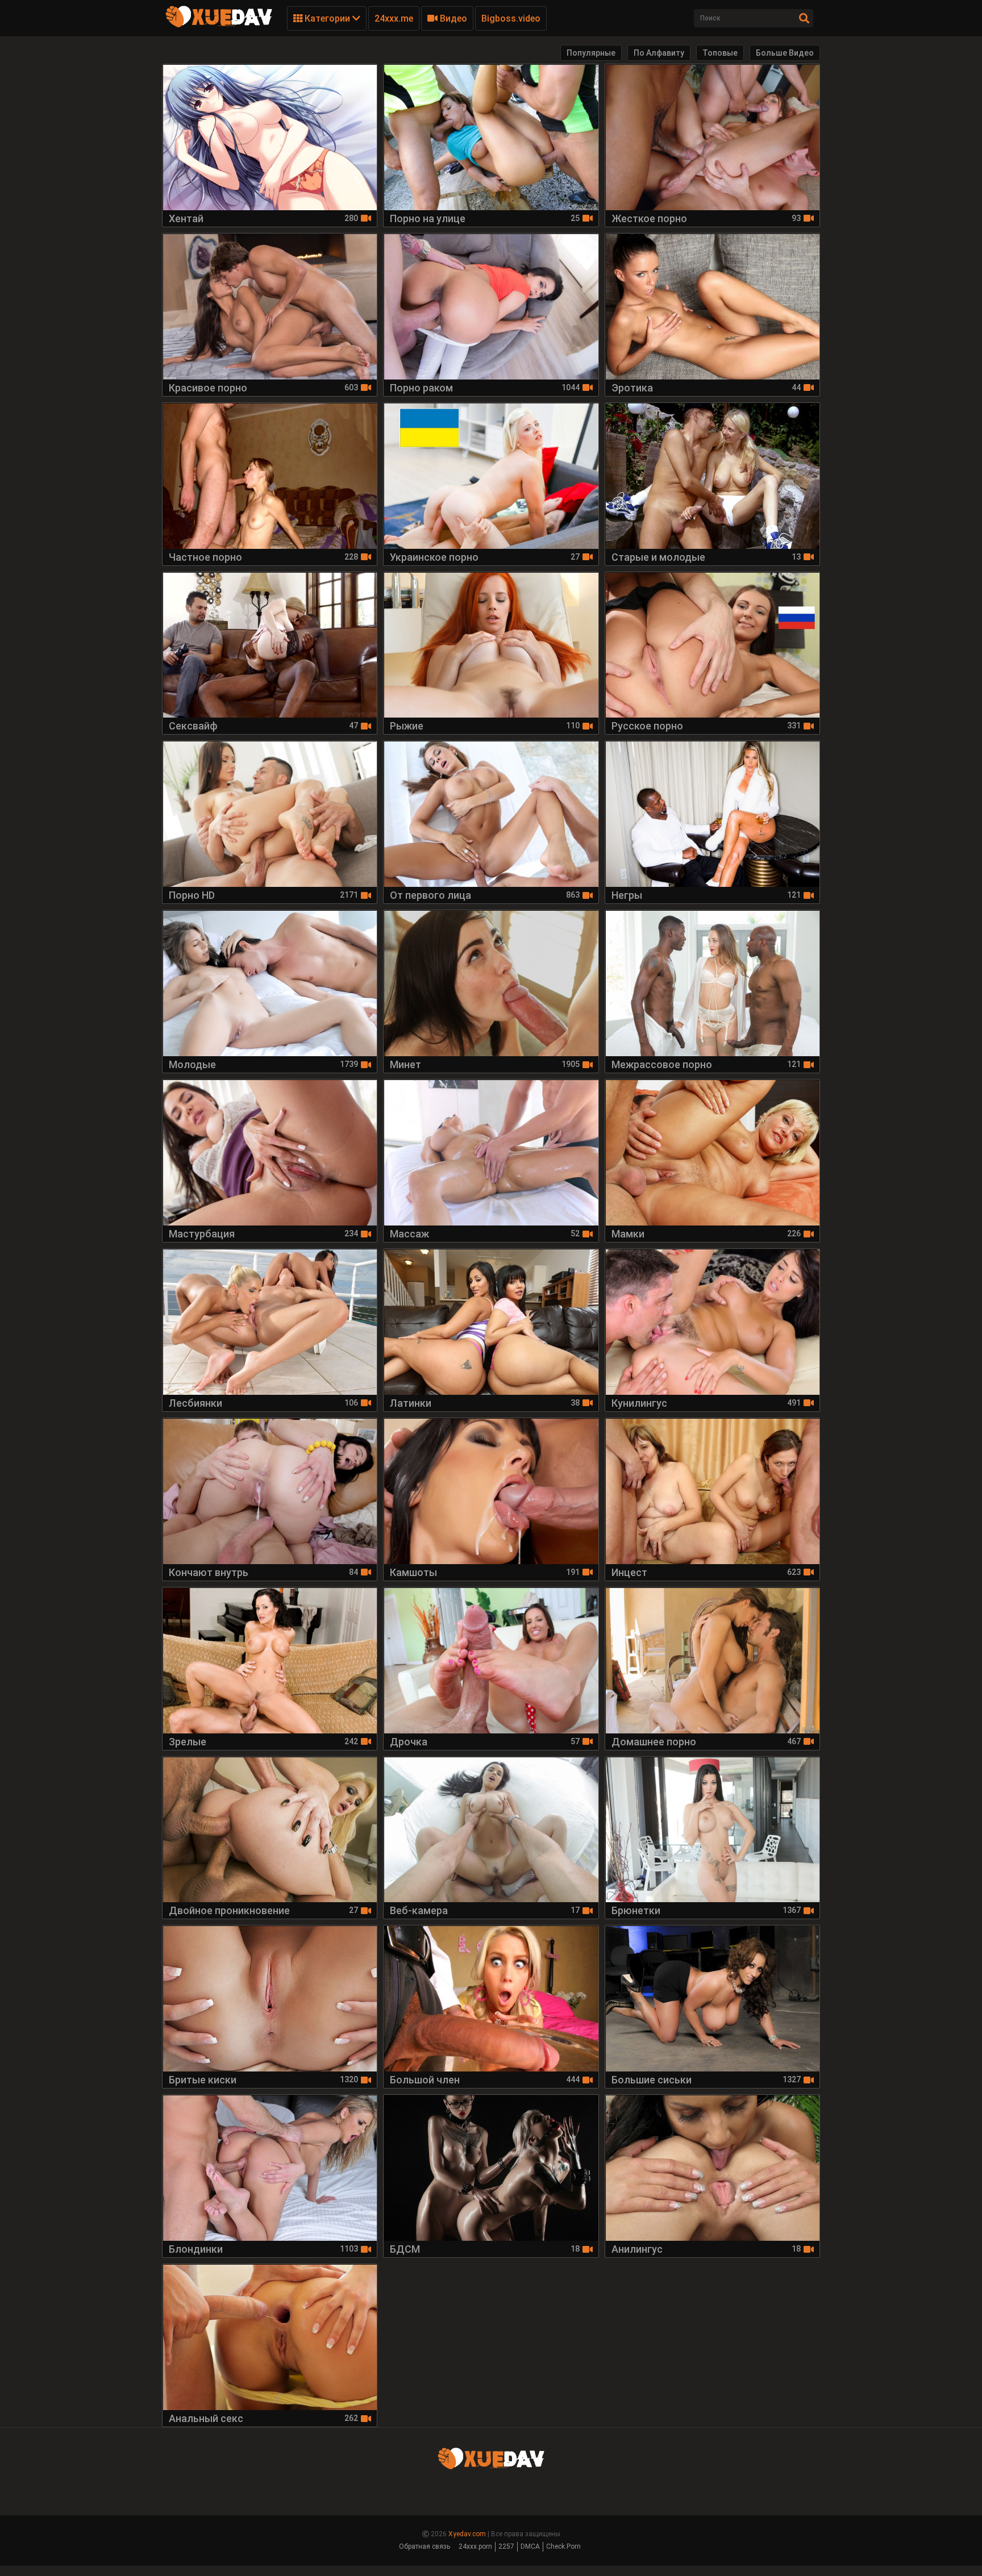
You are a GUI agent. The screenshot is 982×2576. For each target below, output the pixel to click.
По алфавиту (659, 53)
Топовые (720, 53)
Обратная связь (425, 2546)
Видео (452, 18)
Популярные (591, 53)
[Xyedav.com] (219, 26)
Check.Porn (563, 2546)
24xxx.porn (475, 2546)
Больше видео (785, 53)
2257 (506, 2546)
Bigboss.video (511, 18)
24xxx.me (394, 18)
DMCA (530, 2546)
